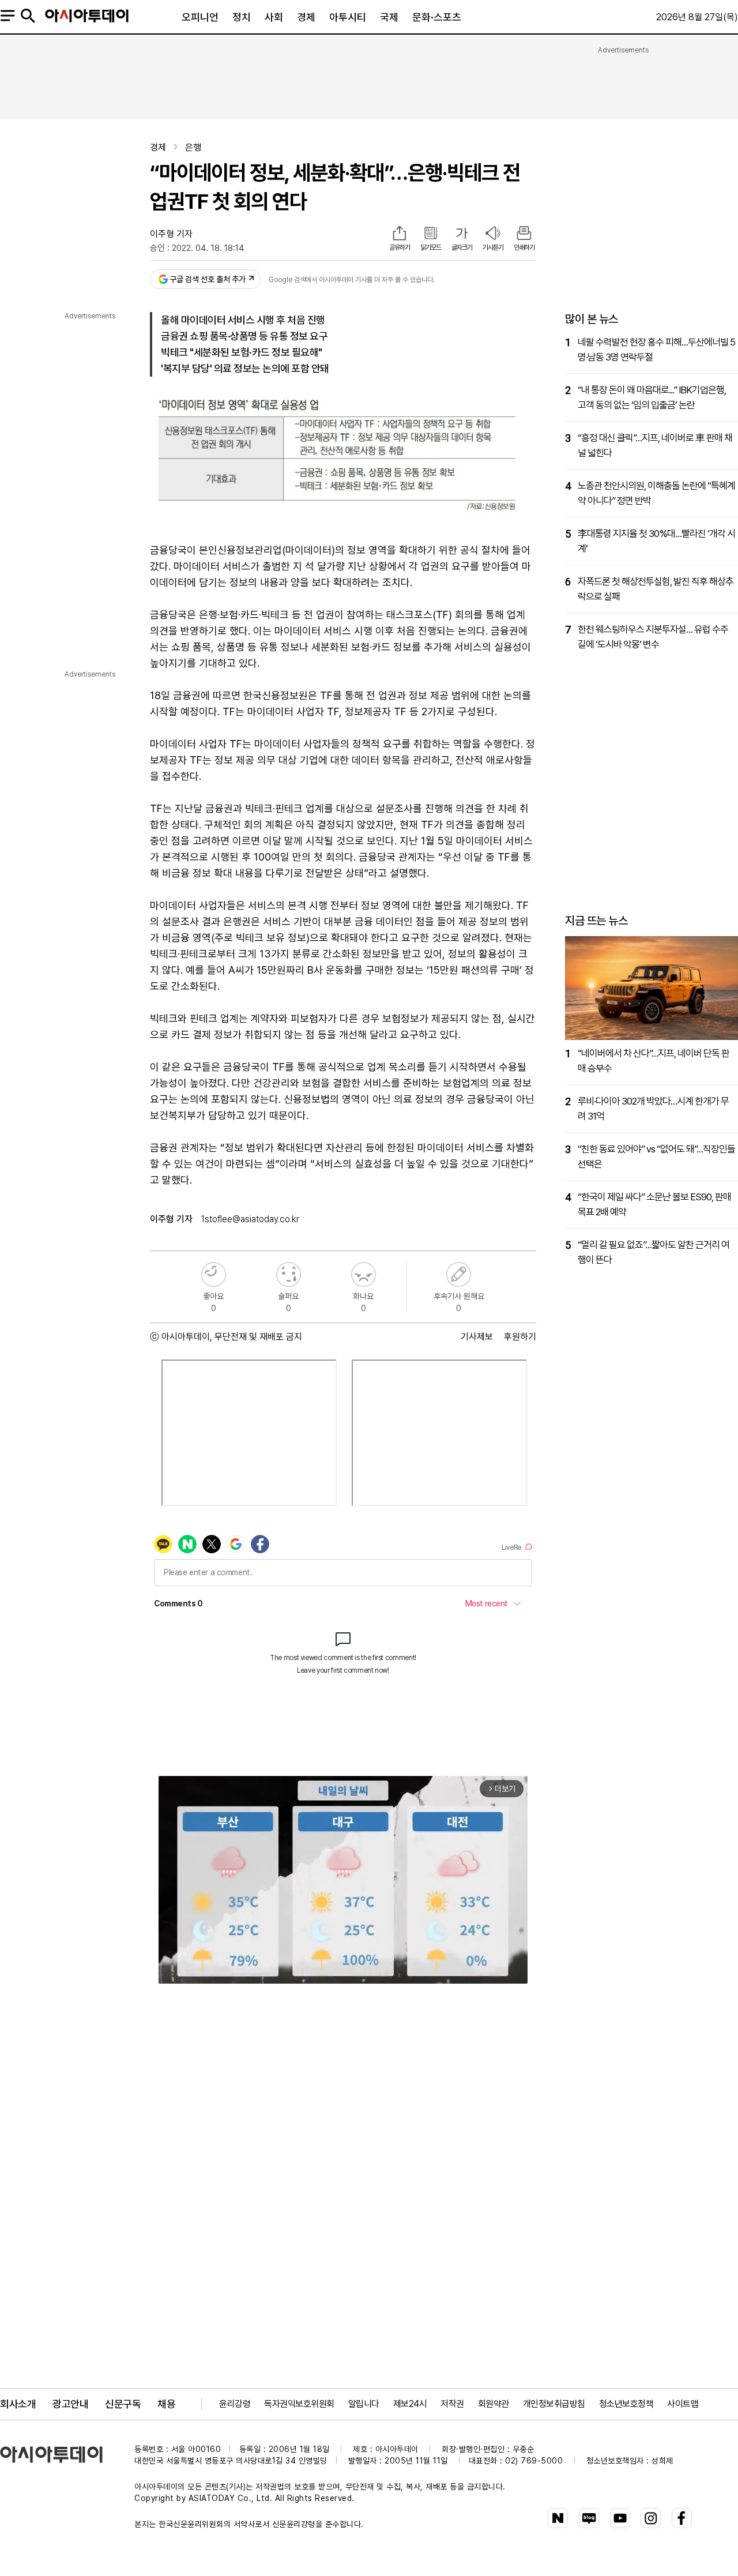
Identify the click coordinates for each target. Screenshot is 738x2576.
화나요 (364, 1274)
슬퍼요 (289, 1274)
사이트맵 (683, 2404)
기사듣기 (493, 247)
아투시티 (348, 17)
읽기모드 (431, 247)
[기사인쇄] (524, 234)
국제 (389, 17)
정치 (242, 17)
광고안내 (70, 2404)
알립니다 (364, 2404)
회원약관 (494, 2404)
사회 (274, 17)
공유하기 (400, 247)
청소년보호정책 (626, 2404)
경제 (306, 17)
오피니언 (200, 17)
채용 (166, 2404)
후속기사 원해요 (459, 1274)
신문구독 (123, 2404)
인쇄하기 (524, 247)
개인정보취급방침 (554, 2404)
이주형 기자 (171, 234)
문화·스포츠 (437, 17)
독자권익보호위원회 (299, 2404)
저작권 (452, 2404)
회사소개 (18, 2404)
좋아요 (214, 1274)
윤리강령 (235, 2404)
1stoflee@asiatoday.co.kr (250, 1219)
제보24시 (410, 2404)
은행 (193, 147)
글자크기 (462, 247)
